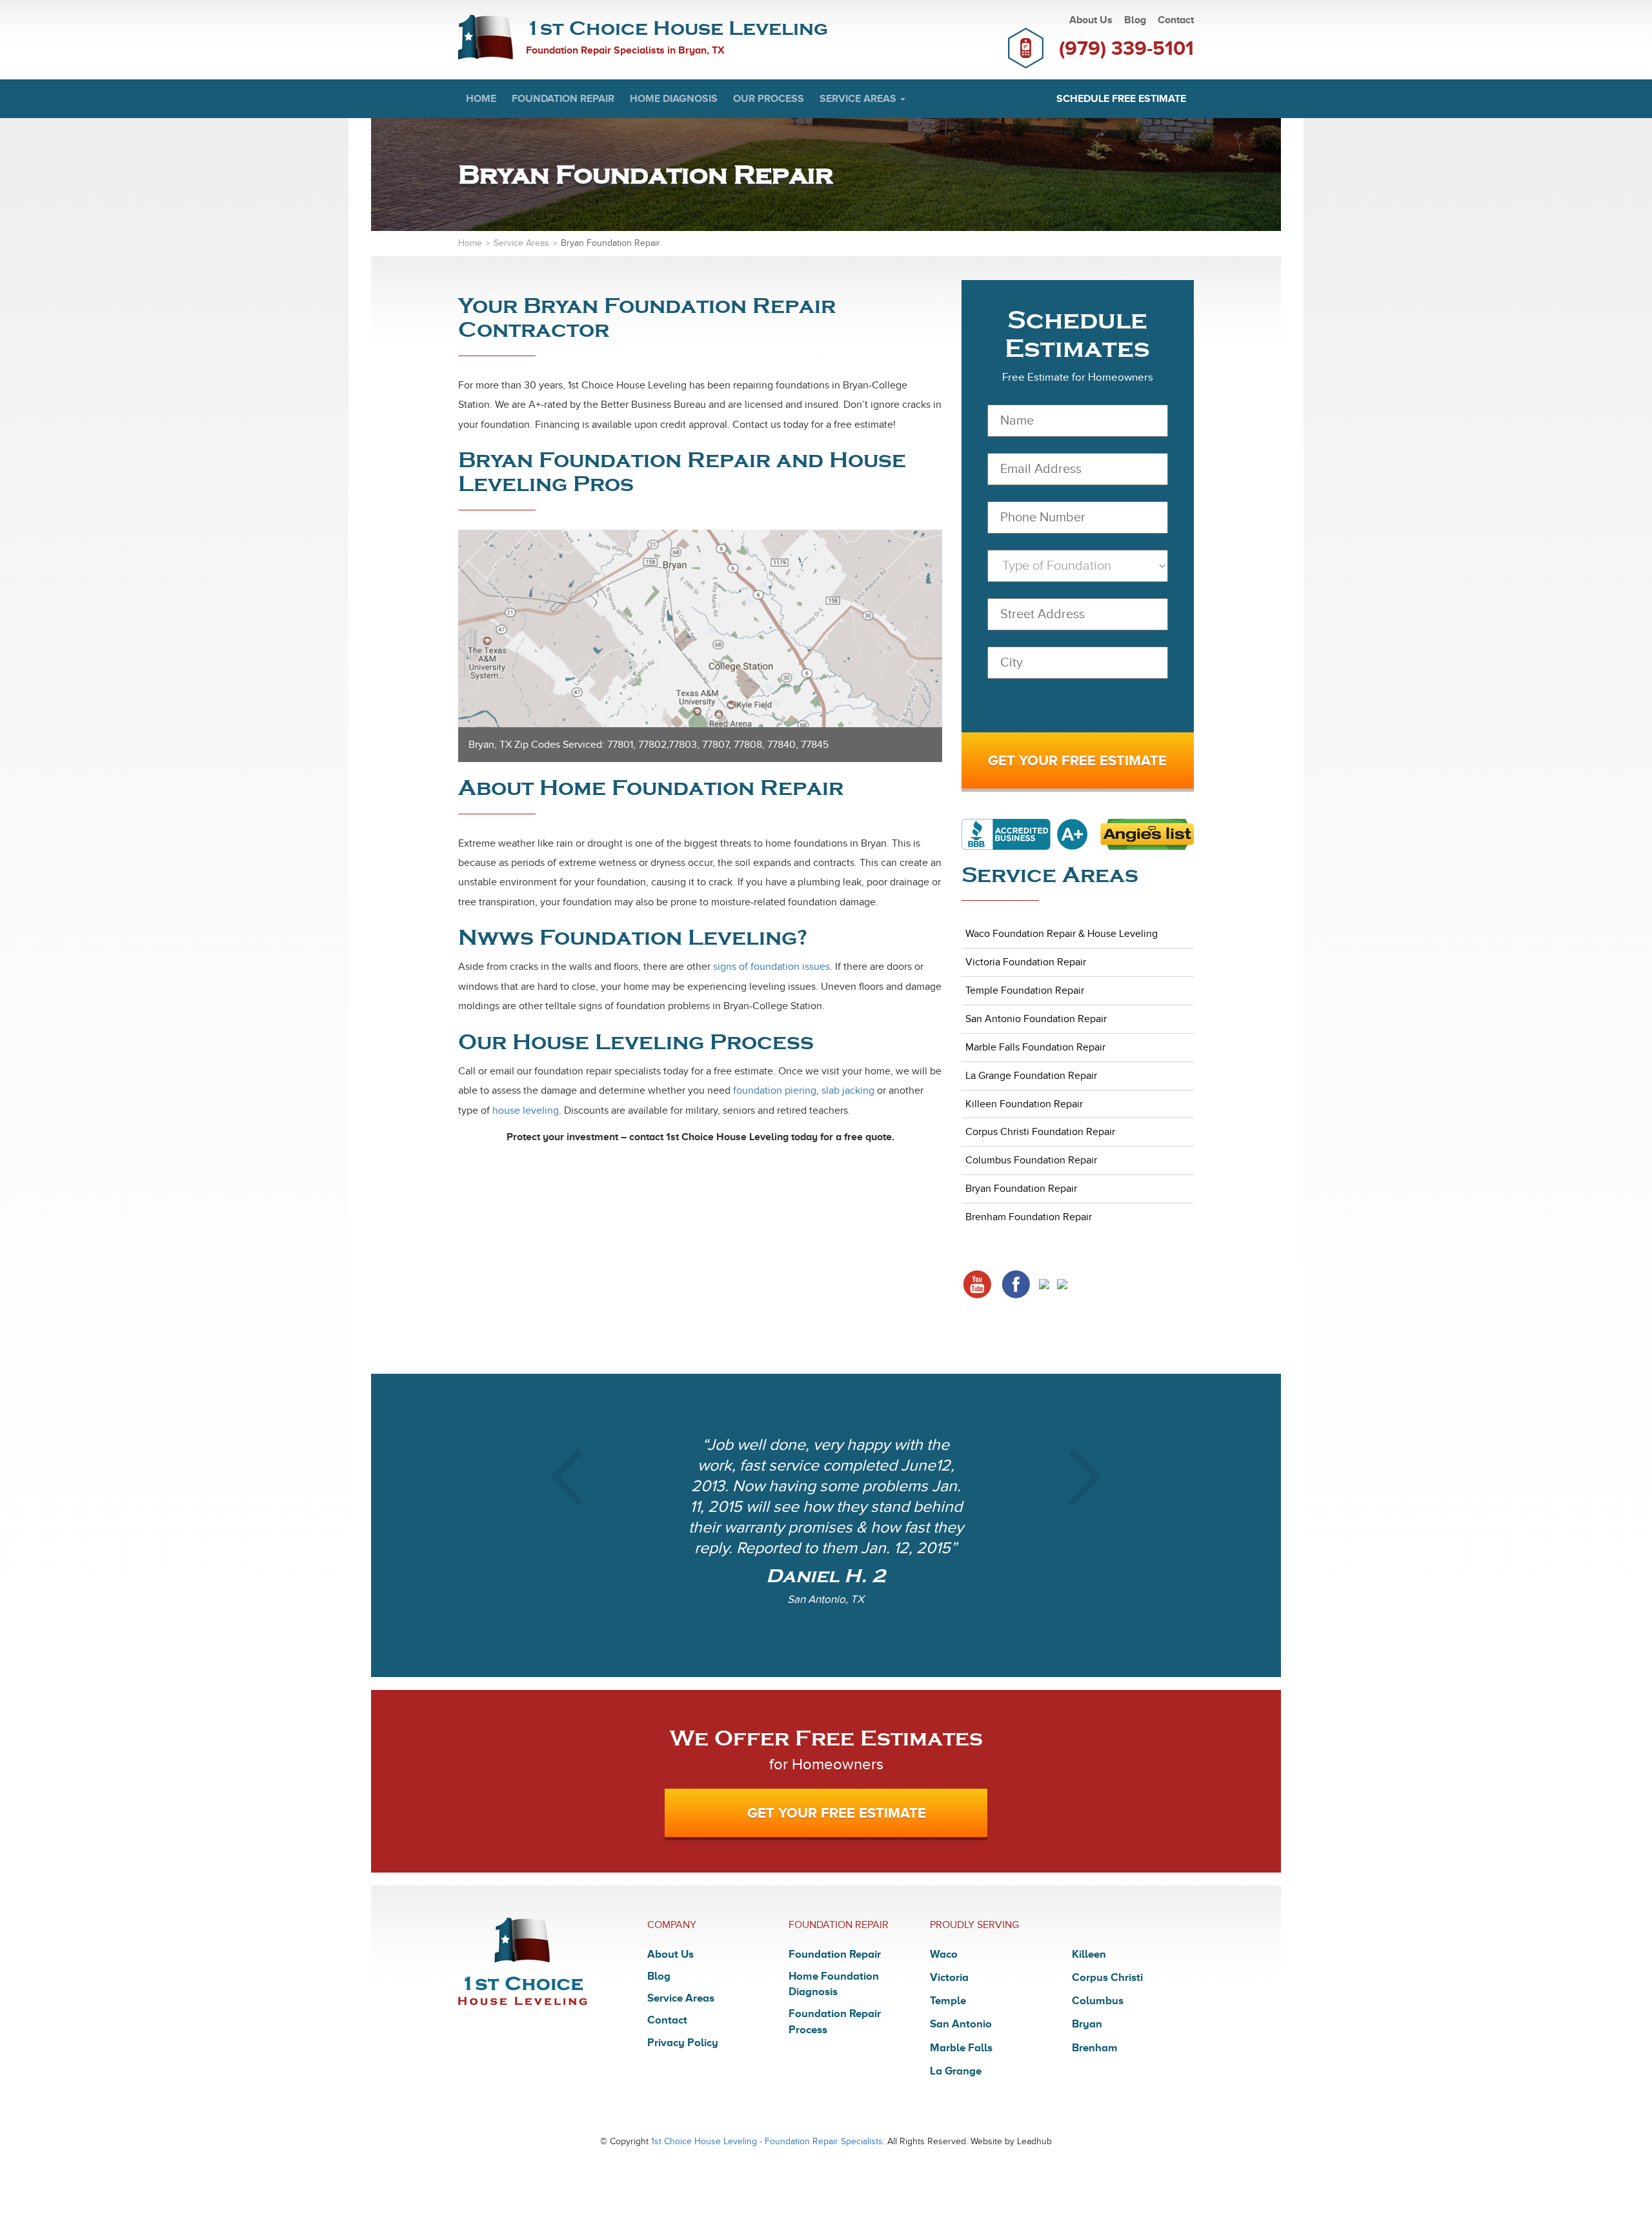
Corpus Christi (1107, 1977)
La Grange (956, 2071)
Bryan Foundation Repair (1021, 1189)
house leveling (526, 1110)
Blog (1135, 20)
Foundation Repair (563, 99)
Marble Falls (961, 2048)
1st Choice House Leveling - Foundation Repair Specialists (767, 2141)
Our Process (769, 99)
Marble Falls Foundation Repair (1035, 1047)
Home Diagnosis (674, 99)
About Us (1091, 20)
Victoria (949, 1977)
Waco (944, 1954)
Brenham (1095, 2048)
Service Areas (859, 99)
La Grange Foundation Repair (1031, 1076)
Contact (1176, 20)
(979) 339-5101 (1126, 48)
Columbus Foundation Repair (1031, 1160)
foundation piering (775, 1090)
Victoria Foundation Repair (1026, 962)
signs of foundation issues (771, 967)
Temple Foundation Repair (1025, 990)
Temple (948, 2001)
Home (481, 99)
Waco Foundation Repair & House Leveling (1062, 934)
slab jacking (848, 1090)
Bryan (1087, 2024)
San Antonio (961, 2024)
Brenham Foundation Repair (1029, 1217)
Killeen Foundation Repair (1024, 1104)
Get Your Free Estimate (837, 1813)
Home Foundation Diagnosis (834, 1984)
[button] (567, 1526)
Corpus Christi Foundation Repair (1040, 1132)
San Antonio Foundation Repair (1036, 1019)
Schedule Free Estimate (1121, 99)
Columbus (1098, 2001)
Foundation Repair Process (835, 2021)
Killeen (1089, 1954)
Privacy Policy (683, 2043)
